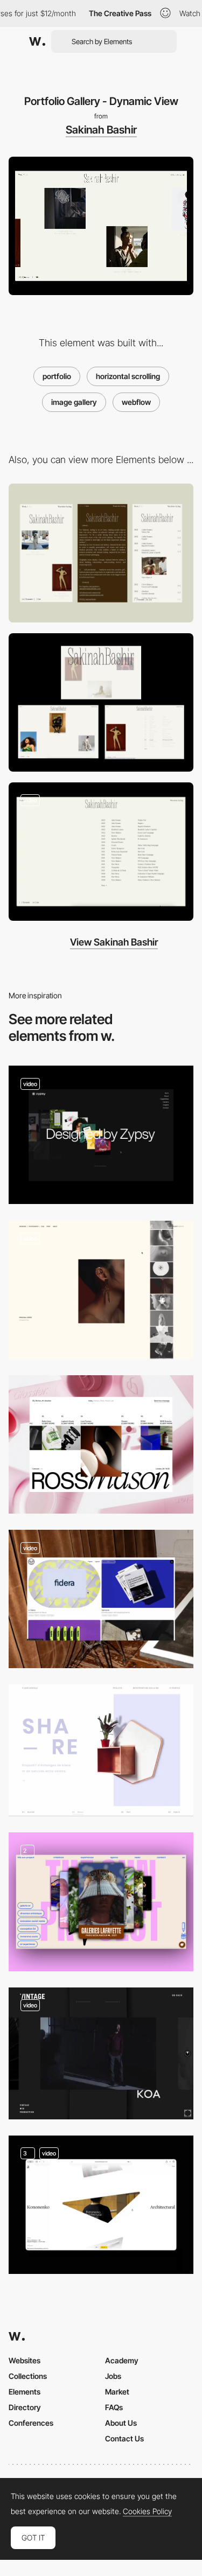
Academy (122, 2360)
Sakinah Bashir (101, 130)
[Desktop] (101, 702)
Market (117, 2392)
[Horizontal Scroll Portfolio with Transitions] (101, 1750)
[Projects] (101, 1444)
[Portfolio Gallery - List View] (101, 852)
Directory (25, 2407)
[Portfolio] (101, 1599)
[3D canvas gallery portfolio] (101, 2053)
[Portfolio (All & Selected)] (101, 2205)
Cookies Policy (147, 2511)
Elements (25, 2392)
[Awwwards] (37, 41)
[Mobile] (101, 553)
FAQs (114, 2407)
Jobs (113, 2376)
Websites (25, 2360)
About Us (121, 2423)
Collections (28, 2376)
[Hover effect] (101, 1135)
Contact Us (124, 2438)
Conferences (31, 2423)
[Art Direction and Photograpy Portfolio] (101, 1290)
